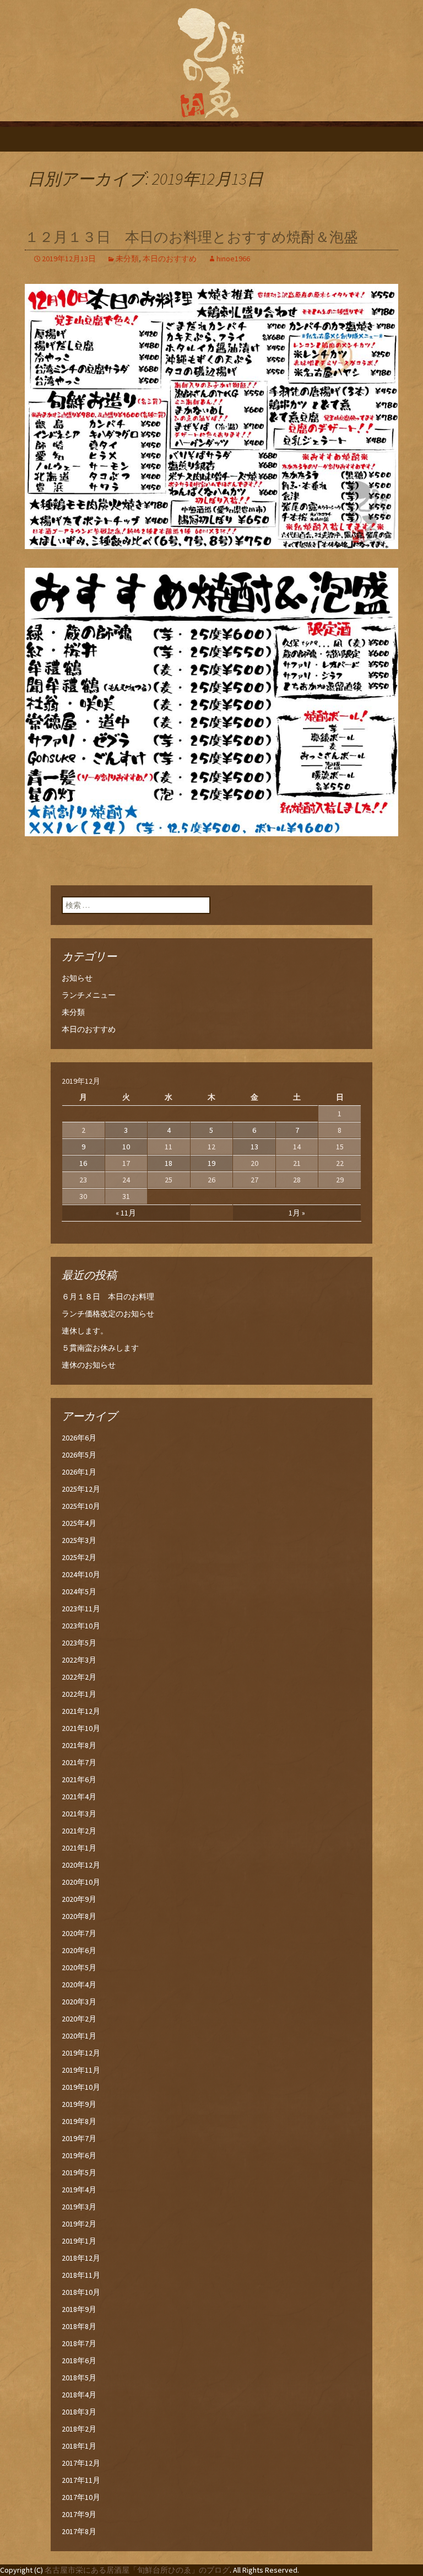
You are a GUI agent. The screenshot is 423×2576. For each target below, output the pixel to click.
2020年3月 (79, 2002)
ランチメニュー (89, 995)
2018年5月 (79, 2378)
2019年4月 (79, 2190)
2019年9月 (79, 2104)
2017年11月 (81, 2480)
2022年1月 (79, 1694)
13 (254, 1147)
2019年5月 (79, 2172)
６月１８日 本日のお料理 (108, 1297)
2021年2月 (79, 1831)
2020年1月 (79, 2036)
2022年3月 (79, 1660)
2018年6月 (79, 2360)
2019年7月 (79, 2138)
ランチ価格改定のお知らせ (108, 1314)
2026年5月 (79, 1455)
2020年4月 (79, 1985)
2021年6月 (79, 1779)
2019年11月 (81, 2070)
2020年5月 (79, 1967)
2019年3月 (79, 2207)
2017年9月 (79, 2514)
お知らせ (77, 978)
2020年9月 (79, 1899)
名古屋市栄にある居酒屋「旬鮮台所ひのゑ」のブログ (137, 2570)
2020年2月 (79, 2019)
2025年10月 (81, 1506)
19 (211, 1163)
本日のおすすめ (170, 259)
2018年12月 (81, 2258)
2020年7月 (79, 1933)
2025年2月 (79, 1557)
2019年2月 (79, 2224)
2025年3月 (79, 1540)
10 (126, 1147)
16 (83, 1163)
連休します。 (85, 1331)
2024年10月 (81, 1574)
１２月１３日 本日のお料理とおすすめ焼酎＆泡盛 (191, 237)
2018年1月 (79, 2446)
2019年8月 (79, 2121)
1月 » (297, 1213)
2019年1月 (79, 2241)
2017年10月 (81, 2497)
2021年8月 (79, 1745)
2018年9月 (79, 2309)
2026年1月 (79, 1472)
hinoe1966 (233, 259)
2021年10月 (81, 1728)
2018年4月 (79, 2395)
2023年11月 (81, 1609)
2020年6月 (79, 1950)
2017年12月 (81, 2463)
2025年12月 (81, 1489)
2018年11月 (81, 2275)
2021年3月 (79, 1814)
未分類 (127, 259)
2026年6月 (79, 1438)
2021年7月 (79, 1762)
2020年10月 (81, 1882)
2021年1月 (79, 1848)
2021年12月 (81, 1711)
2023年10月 (81, 1626)
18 (169, 1163)
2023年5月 (79, 1643)
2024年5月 (79, 1591)
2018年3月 (79, 2412)
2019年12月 (81, 2053)
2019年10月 (81, 2087)
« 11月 (126, 1213)
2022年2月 (79, 1677)
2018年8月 (79, 2326)
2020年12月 (81, 1865)
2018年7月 (79, 2343)
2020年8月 (79, 1916)
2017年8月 (79, 2531)
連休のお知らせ (89, 1365)
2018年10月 (81, 2292)
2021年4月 (79, 1797)
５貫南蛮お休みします (100, 1348)
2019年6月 (79, 2155)
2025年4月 (79, 1523)
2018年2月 (79, 2429)
